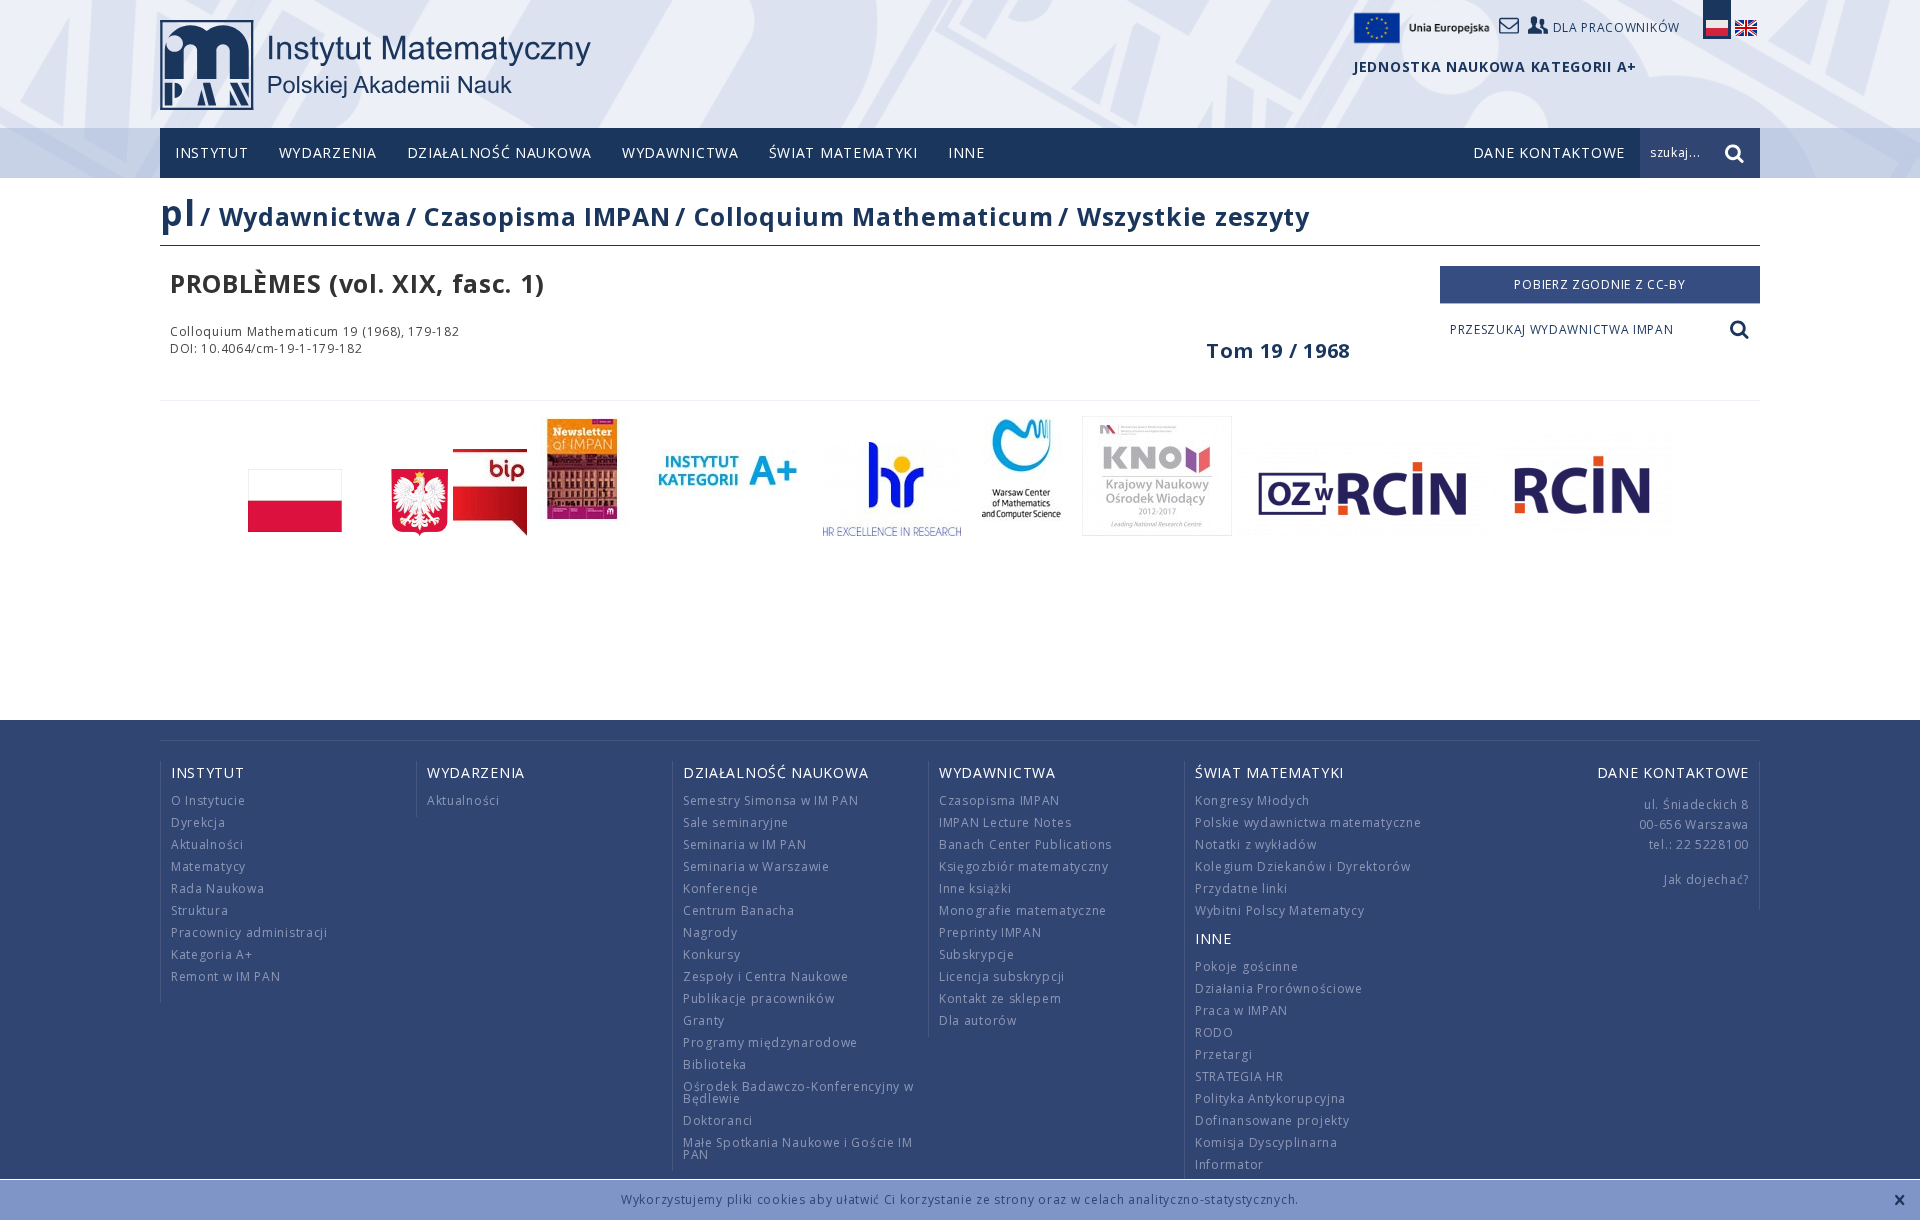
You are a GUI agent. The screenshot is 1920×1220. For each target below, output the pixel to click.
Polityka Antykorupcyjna (1270, 1098)
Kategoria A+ (211, 954)
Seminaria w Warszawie (756, 866)
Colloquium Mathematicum (874, 216)
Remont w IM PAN (226, 976)
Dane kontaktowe (1673, 772)
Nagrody (710, 932)
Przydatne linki (1241, 888)
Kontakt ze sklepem (1000, 998)
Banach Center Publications (1025, 844)
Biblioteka (715, 1064)
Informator (1229, 1164)
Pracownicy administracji (249, 932)
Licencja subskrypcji (1002, 976)
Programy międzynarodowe (770, 1042)
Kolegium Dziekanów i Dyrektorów (1303, 866)
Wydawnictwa (680, 152)
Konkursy (712, 954)
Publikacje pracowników (758, 998)
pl (177, 212)
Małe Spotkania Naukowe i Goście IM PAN (798, 1148)
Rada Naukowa (217, 888)
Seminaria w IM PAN (745, 844)
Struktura (199, 910)
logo (375, 65)
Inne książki (975, 888)
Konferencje (721, 888)
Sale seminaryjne (736, 822)
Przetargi (1223, 1054)
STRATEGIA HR (1239, 1076)
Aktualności (207, 844)
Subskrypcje (977, 954)
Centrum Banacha (739, 910)
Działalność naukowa (499, 152)
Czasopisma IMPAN (547, 216)
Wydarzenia (328, 152)
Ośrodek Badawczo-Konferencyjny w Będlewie (798, 1092)
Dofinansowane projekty (1272, 1120)
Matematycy (208, 866)
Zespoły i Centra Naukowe (766, 976)
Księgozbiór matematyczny (1024, 866)
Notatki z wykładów (1256, 844)
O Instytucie (208, 800)
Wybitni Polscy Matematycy (1280, 910)
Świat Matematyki (843, 152)
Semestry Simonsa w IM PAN (771, 800)
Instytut (212, 152)
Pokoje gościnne (1247, 966)
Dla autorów (978, 1020)
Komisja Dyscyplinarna (1266, 1142)
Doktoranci (718, 1120)
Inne (966, 152)
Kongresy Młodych (1252, 800)
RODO (1214, 1032)
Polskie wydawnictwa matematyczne (1308, 822)
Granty (704, 1020)
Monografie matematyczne (1023, 910)
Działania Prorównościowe (1279, 988)
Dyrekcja (198, 822)
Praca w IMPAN (1241, 1010)
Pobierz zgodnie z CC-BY (1599, 284)
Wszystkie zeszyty (1193, 216)
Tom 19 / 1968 (1278, 350)
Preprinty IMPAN (990, 932)
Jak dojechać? (1706, 879)
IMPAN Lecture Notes (1005, 822)
